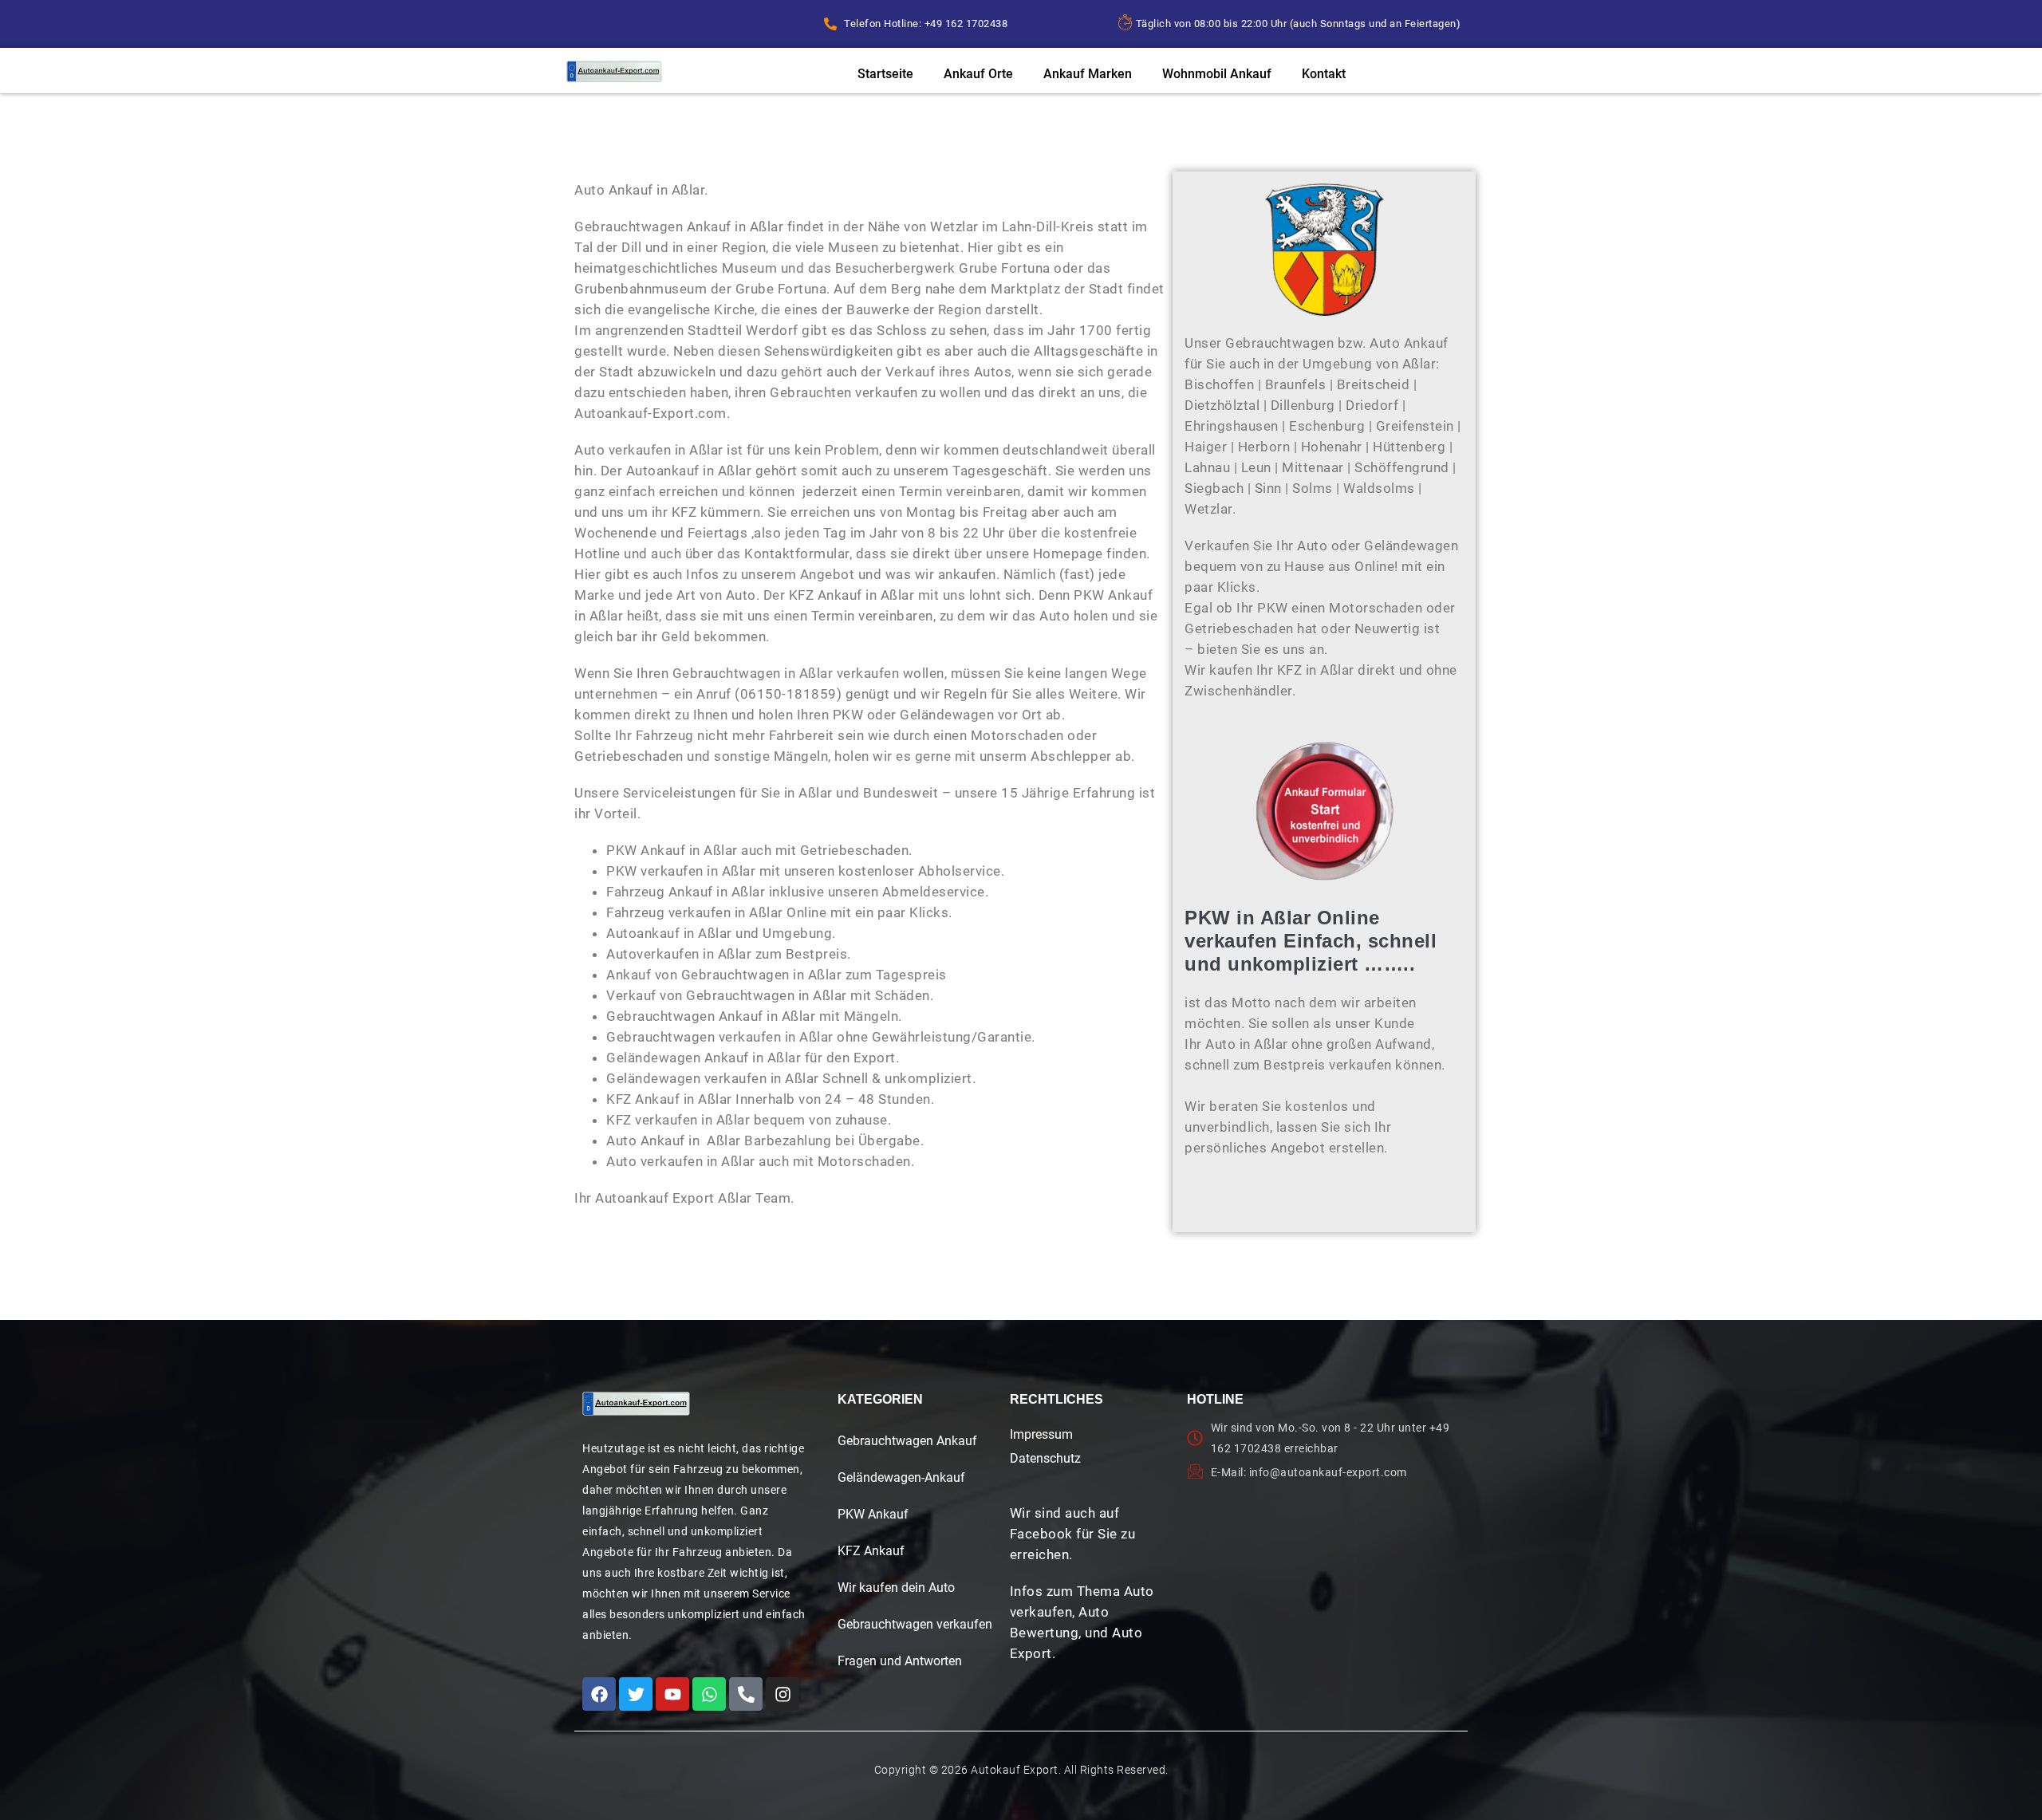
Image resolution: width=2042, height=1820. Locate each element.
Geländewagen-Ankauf (901, 1477)
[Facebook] (599, 1694)
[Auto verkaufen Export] (636, 1404)
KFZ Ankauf (871, 1551)
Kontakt (1324, 74)
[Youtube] (672, 1694)
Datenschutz (1045, 1458)
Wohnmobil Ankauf (1217, 74)
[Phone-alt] (746, 1694)
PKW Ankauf (873, 1514)
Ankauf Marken (1088, 74)
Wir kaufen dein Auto (896, 1588)
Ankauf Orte (978, 74)
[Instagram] (783, 1694)
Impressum (1041, 1434)
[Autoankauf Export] (614, 71)
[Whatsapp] (709, 1694)
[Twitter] (636, 1694)
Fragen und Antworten (900, 1661)
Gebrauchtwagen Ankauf (907, 1441)
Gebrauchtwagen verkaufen (915, 1624)
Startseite (885, 74)
